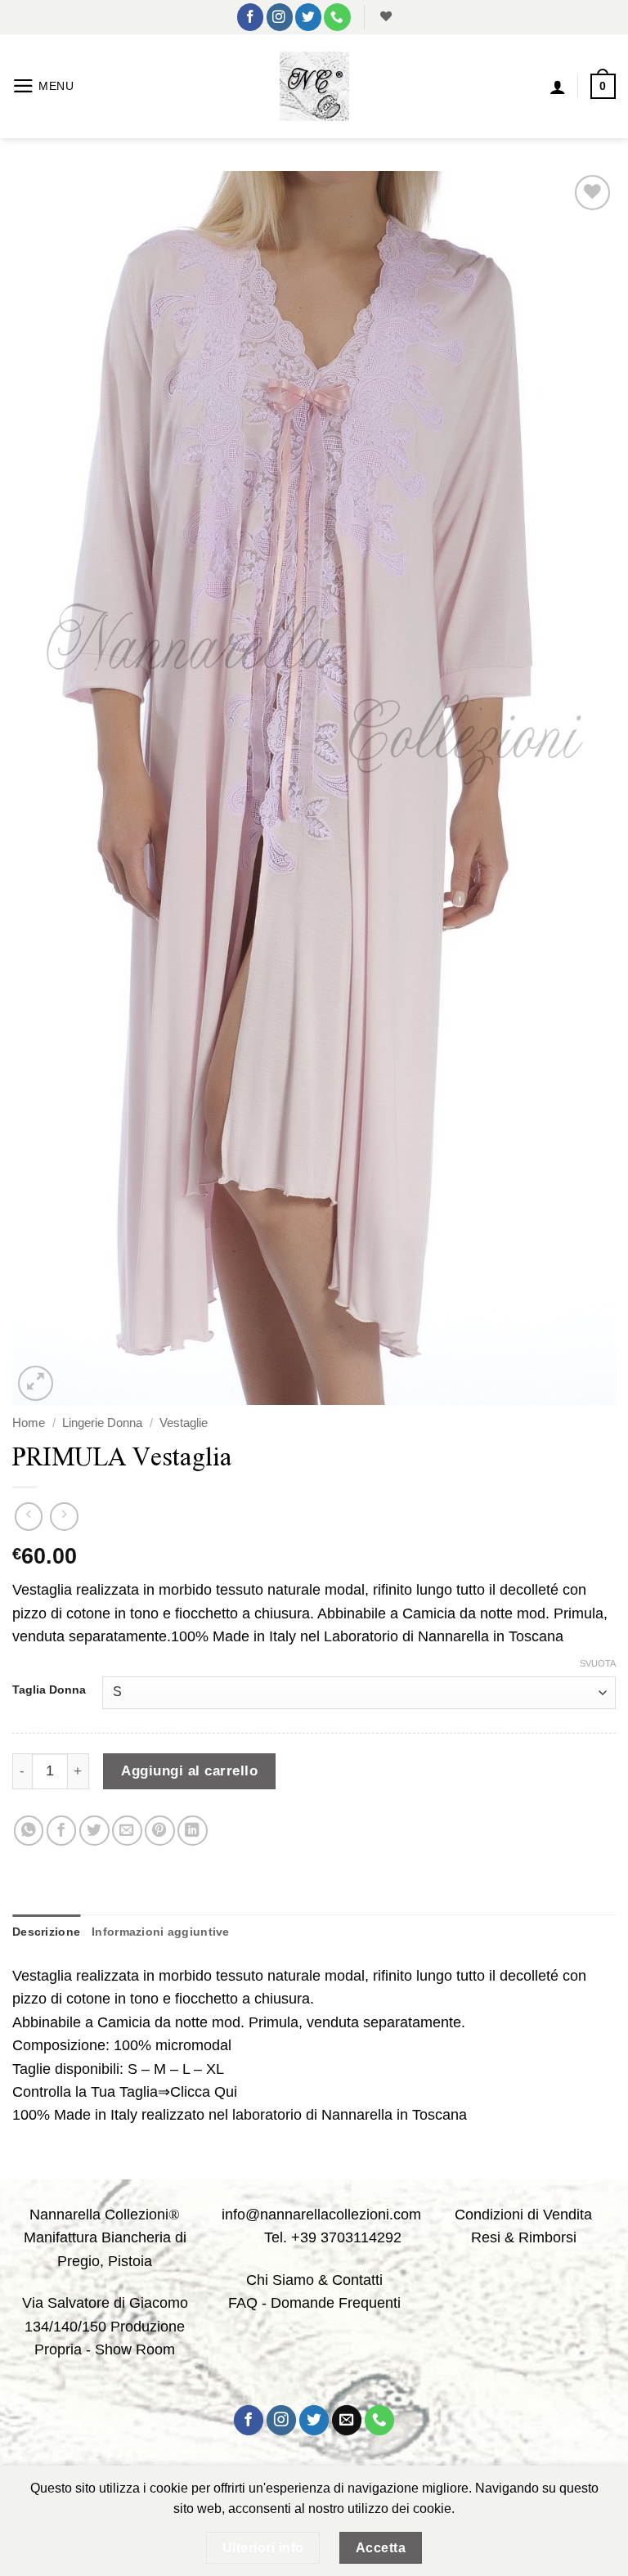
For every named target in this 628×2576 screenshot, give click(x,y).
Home (29, 1423)
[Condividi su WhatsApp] (29, 1831)
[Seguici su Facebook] (250, 17)
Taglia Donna (49, 1690)
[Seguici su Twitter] (308, 17)
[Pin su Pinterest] (160, 1831)
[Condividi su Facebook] (62, 1831)
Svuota (598, 1663)
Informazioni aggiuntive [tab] (161, 1932)
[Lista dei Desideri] (384, 17)
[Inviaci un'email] (347, 2420)
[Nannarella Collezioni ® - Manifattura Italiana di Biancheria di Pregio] (314, 86)
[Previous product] (64, 1516)
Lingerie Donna (102, 1423)
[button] (43, 86)
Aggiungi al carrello (189, 1770)
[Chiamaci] (337, 17)
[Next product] (29, 1516)
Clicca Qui (204, 2092)
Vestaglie (184, 1423)
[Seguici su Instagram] (280, 17)
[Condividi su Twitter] (94, 1831)
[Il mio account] (558, 87)
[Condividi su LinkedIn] (193, 1831)
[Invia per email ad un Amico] (127, 1831)
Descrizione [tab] (46, 1932)
